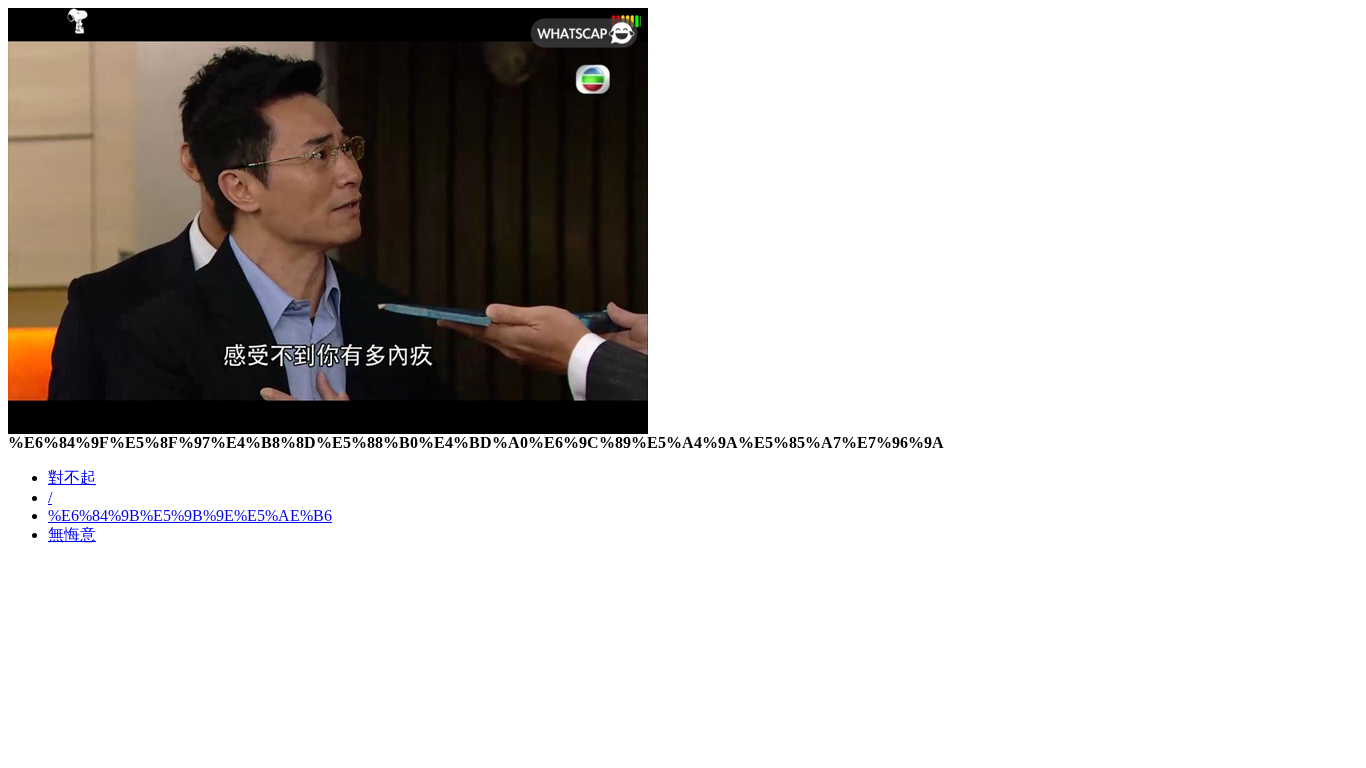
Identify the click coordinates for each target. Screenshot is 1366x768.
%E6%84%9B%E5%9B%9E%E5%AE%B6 (190, 515)
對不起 (72, 477)
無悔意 (72, 534)
